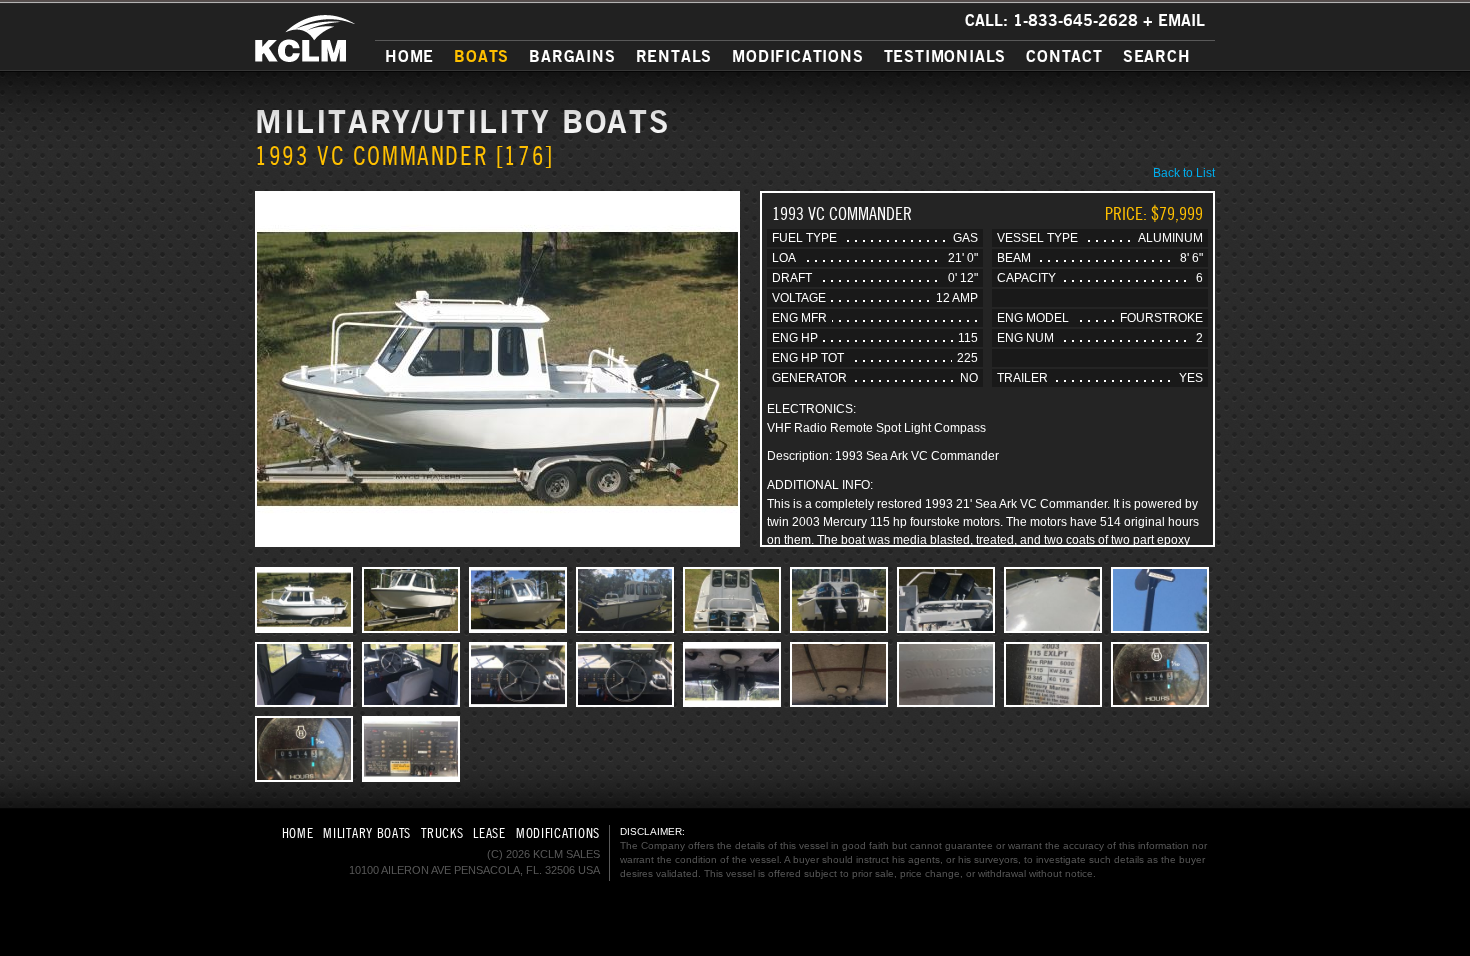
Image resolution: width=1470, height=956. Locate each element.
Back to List (1184, 173)
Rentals (674, 56)
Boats (481, 56)
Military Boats (367, 833)
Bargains (572, 56)
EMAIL (1181, 20)
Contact (1064, 56)
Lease (489, 833)
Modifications (797, 56)
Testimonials (945, 56)
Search (1157, 56)
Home (409, 56)
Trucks (442, 833)
